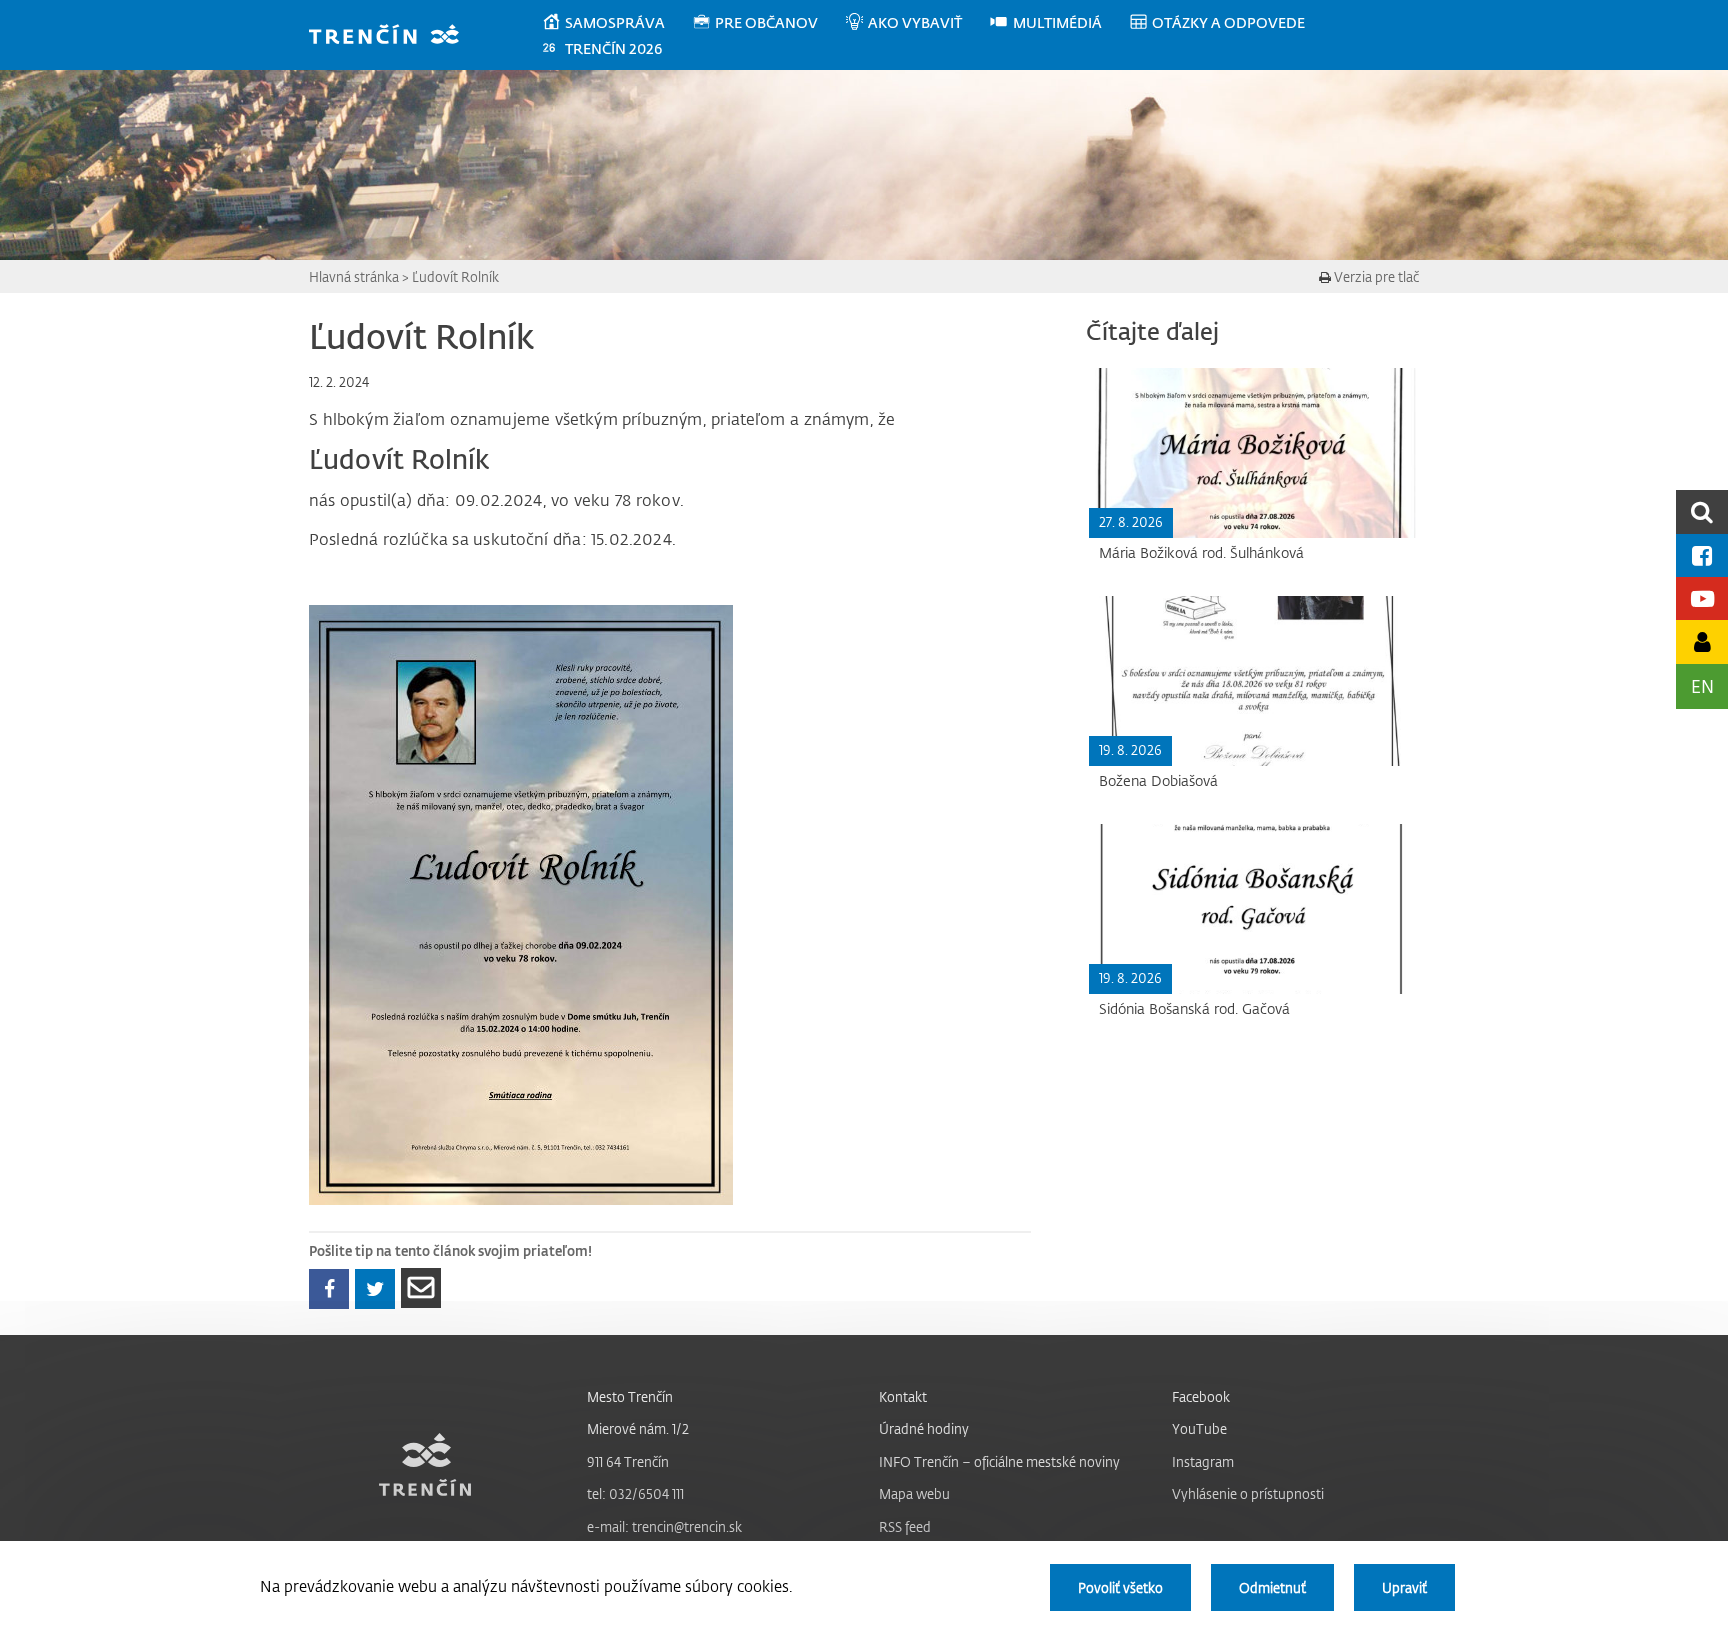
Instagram (1203, 1461)
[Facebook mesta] (1702, 555)
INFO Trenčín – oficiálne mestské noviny (999, 1461)
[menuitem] (616, 23)
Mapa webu (914, 1493)
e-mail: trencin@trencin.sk (664, 1526)
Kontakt (903, 1396)
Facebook (1201, 1396)
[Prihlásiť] (1702, 641)
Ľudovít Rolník (455, 276)
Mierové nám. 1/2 (638, 1428)
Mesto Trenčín (630, 1396)
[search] (1702, 511)
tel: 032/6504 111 (635, 1493)
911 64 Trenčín (628, 1461)
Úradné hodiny (924, 1428)
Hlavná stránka (354, 276)
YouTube (1199, 1428)
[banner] (393, 36)
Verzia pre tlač (1375, 276)
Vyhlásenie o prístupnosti (1248, 1493)
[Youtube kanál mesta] (1702, 598)
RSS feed (905, 1526)
